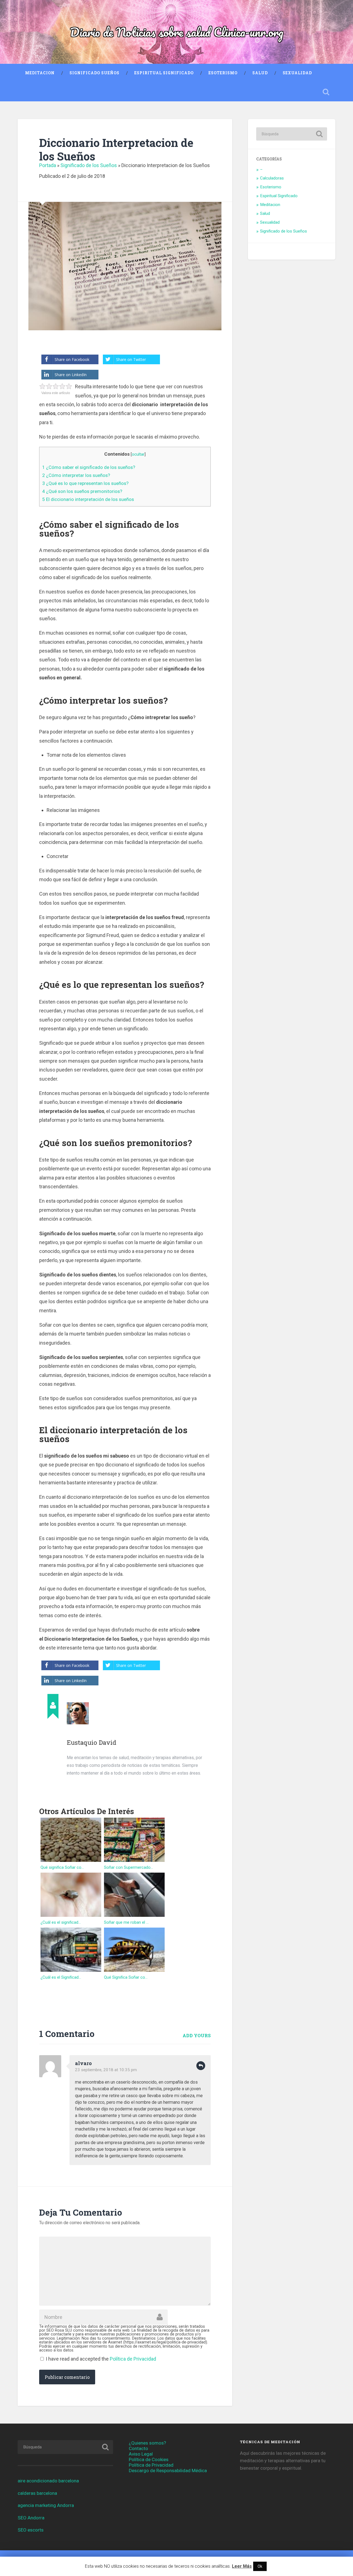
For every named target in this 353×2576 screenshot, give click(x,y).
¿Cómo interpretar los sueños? (76, 475)
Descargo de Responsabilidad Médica (168, 2471)
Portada (48, 165)
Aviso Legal (141, 2454)
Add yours (197, 2035)
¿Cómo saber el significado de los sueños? (89, 467)
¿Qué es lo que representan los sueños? (85, 483)
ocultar (138, 454)
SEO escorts (31, 2530)
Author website (72, 1787)
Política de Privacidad (133, 2359)
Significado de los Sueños (89, 165)
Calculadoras (272, 178)
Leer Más (242, 2566)
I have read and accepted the (101, 2359)
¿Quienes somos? (147, 2443)
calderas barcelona (37, 2493)
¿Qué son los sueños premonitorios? (82, 491)
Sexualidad (297, 73)
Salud (260, 73)
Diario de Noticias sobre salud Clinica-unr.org (177, 32)
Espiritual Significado (164, 73)
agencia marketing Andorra (46, 2505)
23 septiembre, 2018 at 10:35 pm (106, 2070)
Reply (201, 2066)
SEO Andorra (31, 2518)
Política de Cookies (149, 2459)
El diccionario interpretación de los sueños (88, 499)
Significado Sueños (94, 73)
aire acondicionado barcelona (48, 2481)
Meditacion (40, 73)
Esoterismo (223, 73)
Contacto (138, 2448)
